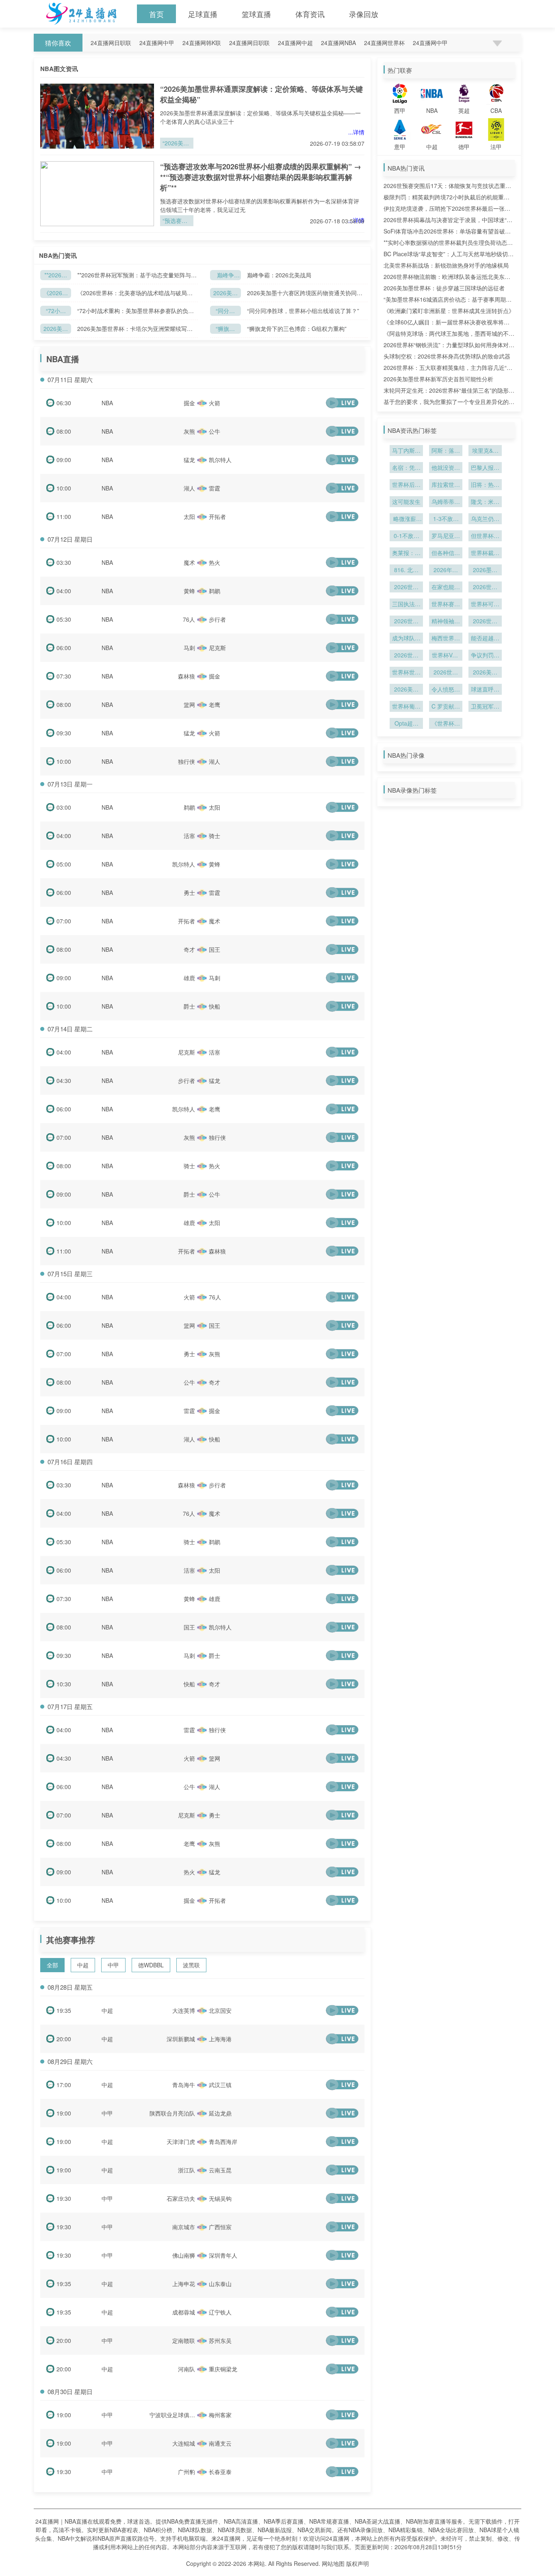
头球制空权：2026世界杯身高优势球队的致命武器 (447, 356)
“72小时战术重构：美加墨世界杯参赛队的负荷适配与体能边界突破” (56, 311)
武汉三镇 (220, 2085)
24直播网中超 (295, 43)
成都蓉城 (184, 2312)
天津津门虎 (181, 2142)
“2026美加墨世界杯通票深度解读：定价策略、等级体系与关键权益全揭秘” (177, 144)
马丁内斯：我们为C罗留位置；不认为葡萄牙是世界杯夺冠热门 (406, 451)
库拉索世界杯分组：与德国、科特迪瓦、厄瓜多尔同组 (446, 485)
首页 (156, 14)
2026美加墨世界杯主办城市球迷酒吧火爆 (406, 690)
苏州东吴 (220, 2340)
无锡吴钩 (220, 2198)
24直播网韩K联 (202, 43)
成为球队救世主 (406, 639)
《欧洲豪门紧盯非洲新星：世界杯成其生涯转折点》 (449, 311)
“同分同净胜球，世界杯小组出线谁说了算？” (303, 311)
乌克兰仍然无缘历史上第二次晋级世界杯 (485, 519)
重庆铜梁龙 (223, 2369)
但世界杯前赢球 (485, 536)
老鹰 (215, 705)
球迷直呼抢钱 (485, 690)
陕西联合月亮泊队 (172, 2113)
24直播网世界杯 (384, 43)
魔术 (189, 562)
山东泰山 (220, 2284)
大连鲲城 (184, 2443)
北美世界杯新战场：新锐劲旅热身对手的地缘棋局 (446, 265)
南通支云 (220, 2443)
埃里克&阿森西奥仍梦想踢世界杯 (485, 451)
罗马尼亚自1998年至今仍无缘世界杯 (446, 536)
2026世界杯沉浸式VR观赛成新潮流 (406, 588)
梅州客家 (220, 2415)
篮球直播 (256, 14)
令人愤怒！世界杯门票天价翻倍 (446, 690)
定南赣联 (184, 2340)
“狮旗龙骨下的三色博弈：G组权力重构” (225, 329)
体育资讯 (310, 14)
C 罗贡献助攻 (446, 707)
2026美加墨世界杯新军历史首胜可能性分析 (438, 379)
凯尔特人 (220, 460)
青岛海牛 (184, 2085)
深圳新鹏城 (181, 2039)
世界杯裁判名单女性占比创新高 (485, 553)
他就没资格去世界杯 (446, 468)
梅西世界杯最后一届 (446, 639)
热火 (215, 562)
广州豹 (186, 2472)
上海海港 (220, 2039)
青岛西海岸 (223, 2142)
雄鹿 (189, 978)
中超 (83, 1965)
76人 (189, 619)
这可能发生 (406, 501)
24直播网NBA (338, 43)
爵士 (189, 1006)
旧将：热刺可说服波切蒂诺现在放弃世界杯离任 (485, 485)
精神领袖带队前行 (446, 622)
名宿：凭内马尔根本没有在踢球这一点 (406, 468)
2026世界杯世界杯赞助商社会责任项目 (446, 673)
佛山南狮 (184, 2255)
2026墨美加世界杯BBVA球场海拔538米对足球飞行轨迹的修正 (485, 571)
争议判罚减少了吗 (485, 656)
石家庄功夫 (181, 2198)
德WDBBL (151, 1965)
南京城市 (184, 2227)
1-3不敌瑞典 (446, 519)
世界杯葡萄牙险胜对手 (406, 707)
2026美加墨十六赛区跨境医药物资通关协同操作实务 (225, 293)
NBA (107, 403)
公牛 (215, 431)
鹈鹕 (215, 591)
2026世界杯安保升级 (485, 588)
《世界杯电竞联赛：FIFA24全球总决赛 (446, 724)
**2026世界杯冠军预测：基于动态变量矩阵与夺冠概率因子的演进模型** (56, 276)
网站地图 (333, 2563)
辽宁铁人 (220, 2312)
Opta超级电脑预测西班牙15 (406, 724)
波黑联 (191, 1965)
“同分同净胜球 (225, 311)
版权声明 (358, 2563)
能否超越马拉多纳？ (485, 639)
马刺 (189, 648)
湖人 (189, 488)
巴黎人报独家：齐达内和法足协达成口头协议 (485, 468)
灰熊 (189, 431)
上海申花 (184, 2284)
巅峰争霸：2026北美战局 (225, 276)
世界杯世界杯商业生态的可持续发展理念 (406, 673)
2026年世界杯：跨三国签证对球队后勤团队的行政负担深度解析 (446, 571)
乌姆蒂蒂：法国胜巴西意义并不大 (446, 502)
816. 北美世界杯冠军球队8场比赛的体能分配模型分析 (406, 571)
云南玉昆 (220, 2170)
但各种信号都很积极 (446, 553)
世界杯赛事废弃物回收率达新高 (446, 605)
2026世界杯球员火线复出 (485, 622)
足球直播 (203, 14)
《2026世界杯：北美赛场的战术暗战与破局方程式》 (56, 293)
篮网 (189, 705)
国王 (215, 949)
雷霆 (215, 488)
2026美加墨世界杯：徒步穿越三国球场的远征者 (444, 288)
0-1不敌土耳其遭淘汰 (406, 536)
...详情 (356, 132)
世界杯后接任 (406, 485)
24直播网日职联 (111, 43)
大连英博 (184, 2010)
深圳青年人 (223, 2255)
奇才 (189, 949)
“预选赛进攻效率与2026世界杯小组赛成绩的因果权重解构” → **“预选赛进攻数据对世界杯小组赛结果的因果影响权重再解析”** (261, 177)
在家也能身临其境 (446, 588)
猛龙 (189, 460)
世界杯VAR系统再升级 (446, 656)
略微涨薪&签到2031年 (406, 519)
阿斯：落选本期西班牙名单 (446, 451)
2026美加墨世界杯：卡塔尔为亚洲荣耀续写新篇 (56, 329)
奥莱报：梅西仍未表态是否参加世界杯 (406, 553)
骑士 (215, 836)
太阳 (189, 516)
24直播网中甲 (157, 43)
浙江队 (186, 2170)
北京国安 (220, 2010)
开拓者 (217, 516)
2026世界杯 (406, 656)
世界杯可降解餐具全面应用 (485, 605)
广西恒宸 (220, 2227)
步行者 (217, 619)
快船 (215, 1006)
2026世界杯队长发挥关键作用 (406, 622)
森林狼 (186, 676)
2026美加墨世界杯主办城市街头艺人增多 (485, 673)
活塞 (189, 836)
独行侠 (186, 761)
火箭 (215, 403)
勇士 (189, 893)
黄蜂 (189, 591)
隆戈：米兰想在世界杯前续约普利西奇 (485, 502)
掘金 (189, 403)
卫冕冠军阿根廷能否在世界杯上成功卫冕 (485, 707)
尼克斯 (217, 648)
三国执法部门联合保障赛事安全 (406, 605)
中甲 (113, 1965)
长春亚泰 (220, 2472)
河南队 (186, 2369)
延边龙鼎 (220, 2113)
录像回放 (364, 14)
